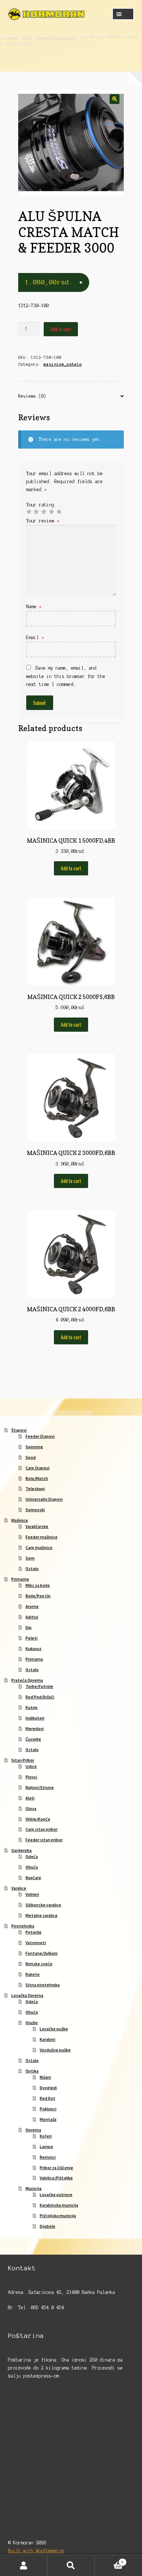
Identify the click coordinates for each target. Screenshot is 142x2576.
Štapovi (19, 1430)
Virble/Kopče (38, 1819)
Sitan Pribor (23, 1760)
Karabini (48, 2039)
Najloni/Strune (40, 1787)
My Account (24, 2565)
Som (30, 1558)
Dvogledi (48, 2088)
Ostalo (32, 1568)
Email (35, 637)
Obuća (32, 1867)
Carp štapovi (38, 1468)
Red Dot (48, 2098)
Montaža (48, 2119)
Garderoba (21, 1850)
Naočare (33, 1877)
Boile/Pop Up (38, 1596)
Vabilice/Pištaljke (56, 2178)
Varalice (19, 1888)
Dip (29, 1627)
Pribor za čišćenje (56, 2168)
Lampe (46, 2146)
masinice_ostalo (56, 36)
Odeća (32, 1856)
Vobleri (32, 1894)
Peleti (31, 1638)
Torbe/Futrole (39, 1686)
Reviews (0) (32, 396)
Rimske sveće (39, 1964)
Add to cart (61, 329)
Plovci (31, 1777)
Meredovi (35, 1728)
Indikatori (35, 1718)
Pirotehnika (23, 1926)
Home (12, 36)
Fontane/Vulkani (42, 1953)
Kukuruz (33, 1648)
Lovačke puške (54, 2029)
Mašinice (20, 1520)
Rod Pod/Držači (40, 1697)
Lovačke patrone (56, 2194)
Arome (32, 1606)
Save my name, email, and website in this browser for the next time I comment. (66, 676)
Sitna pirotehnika (43, 1985)
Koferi (46, 2136)
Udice (31, 1766)
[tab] (71, 396)
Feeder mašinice (42, 1537)
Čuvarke (33, 1739)
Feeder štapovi (40, 1436)
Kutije (31, 1707)
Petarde (33, 1932)
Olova (31, 1808)
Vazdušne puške (55, 2050)
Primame (20, 1579)
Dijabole (48, 2226)
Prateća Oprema (27, 1680)
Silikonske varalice (43, 1905)
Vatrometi (36, 1943)
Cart (109, 2560)
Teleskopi (35, 1488)
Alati (30, 1798)
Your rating (40, 505)
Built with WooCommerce (36, 2551)
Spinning (34, 1447)
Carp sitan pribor (42, 1829)
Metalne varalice (42, 1915)
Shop (27, 36)
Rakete (33, 1974)
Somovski (35, 1510)
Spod (31, 1457)
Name (34, 607)
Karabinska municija (59, 2205)
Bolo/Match (37, 1478)
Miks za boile (38, 1585)
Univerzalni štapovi (44, 1499)
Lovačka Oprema (27, 1995)
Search (71, 2565)
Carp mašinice (39, 1547)
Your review (43, 521)
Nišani (45, 2077)
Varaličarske (37, 1526)
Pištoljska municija (58, 2216)
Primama (34, 1659)
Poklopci (48, 2109)
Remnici (48, 2157)
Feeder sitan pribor (44, 1840)
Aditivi (32, 1617)
